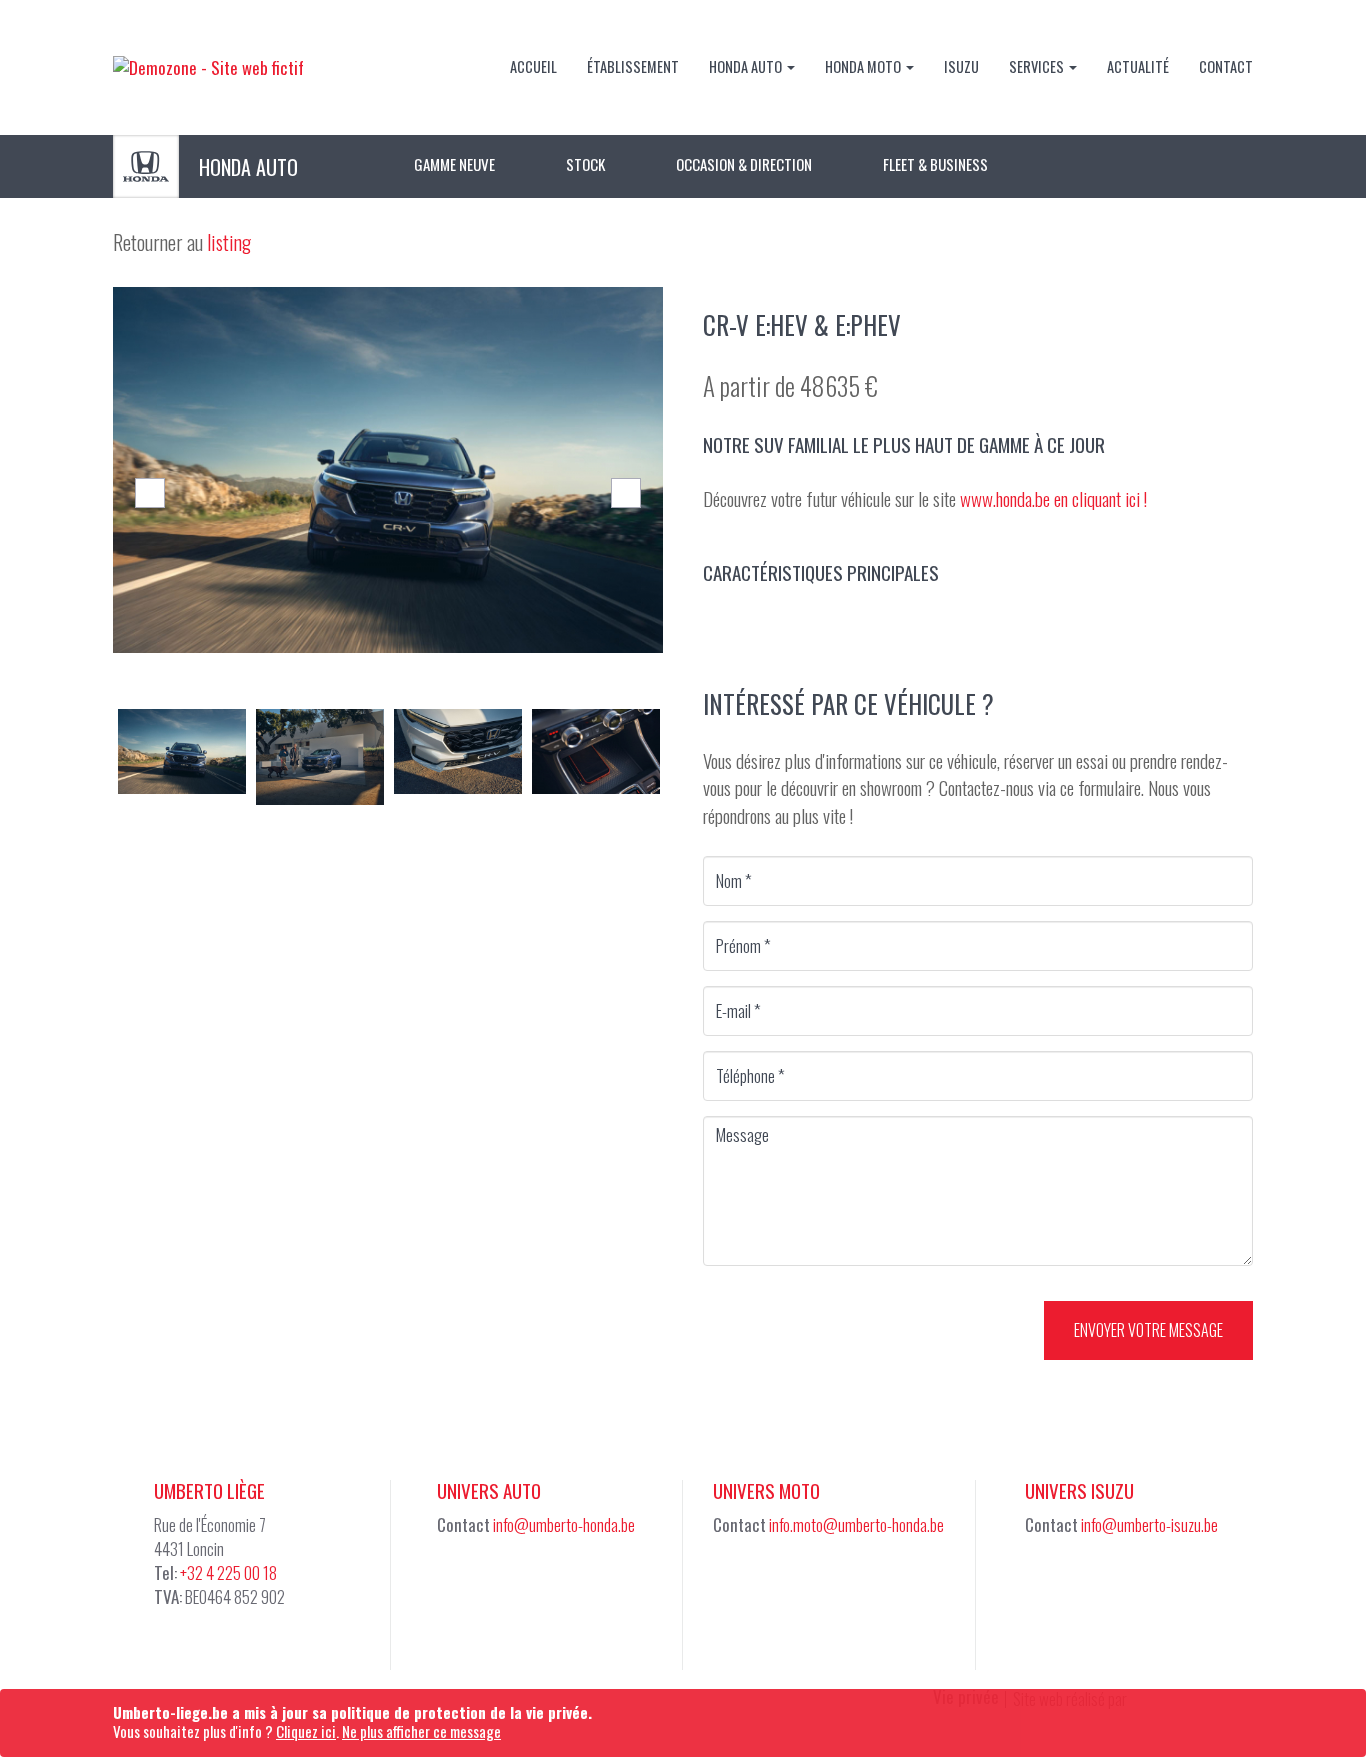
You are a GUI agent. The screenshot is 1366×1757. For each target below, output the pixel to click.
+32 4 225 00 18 (228, 1572)
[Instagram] (783, 1582)
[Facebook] (458, 1582)
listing (229, 242)
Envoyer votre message (1148, 1330)
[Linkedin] (507, 1582)
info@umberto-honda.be (564, 1524)
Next (626, 493)
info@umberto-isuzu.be (1149, 1524)
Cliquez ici (306, 1731)
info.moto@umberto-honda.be (856, 1524)
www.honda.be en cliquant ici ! (1053, 498)
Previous (150, 493)
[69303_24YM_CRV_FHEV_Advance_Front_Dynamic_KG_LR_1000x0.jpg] (388, 470)
